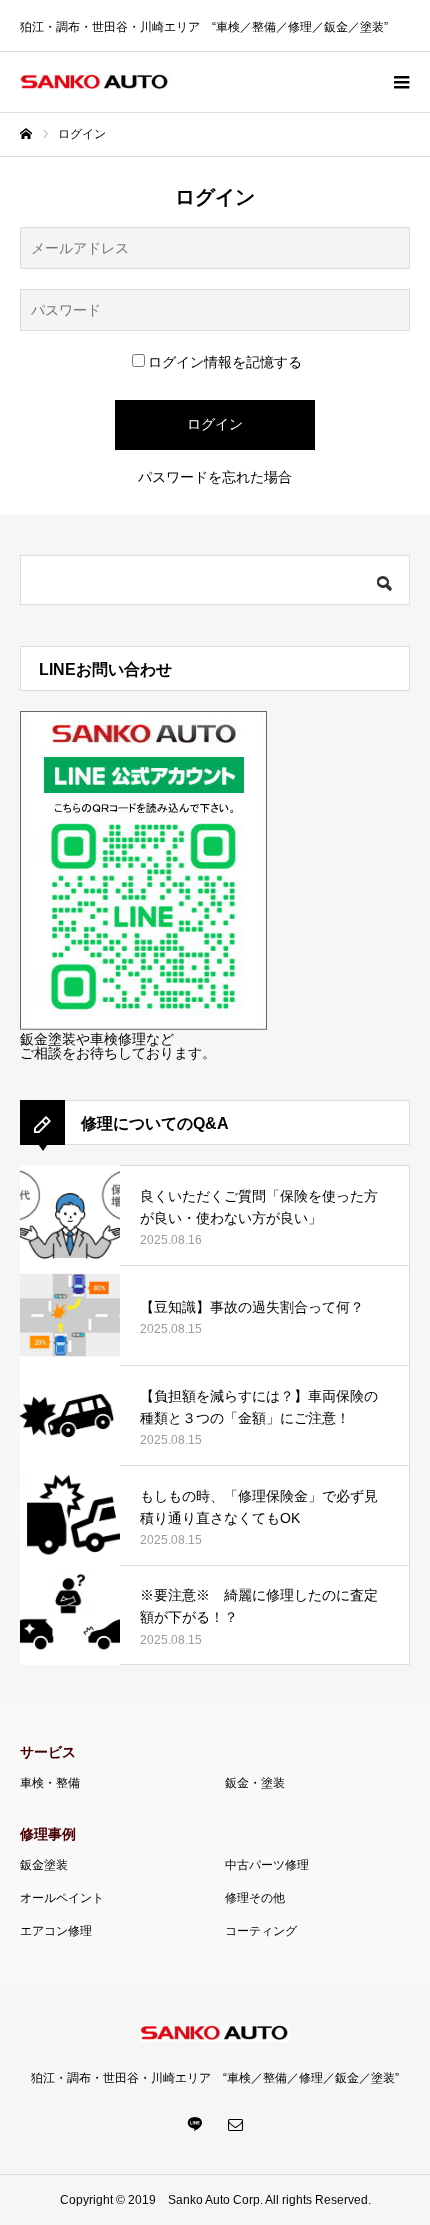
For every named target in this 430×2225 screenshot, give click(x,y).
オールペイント (62, 1898)
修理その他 (255, 1898)
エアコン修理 (56, 1931)
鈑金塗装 (44, 1865)
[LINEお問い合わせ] (143, 1025)
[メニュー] (400, 82)
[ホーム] (26, 134)
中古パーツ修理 (267, 1865)
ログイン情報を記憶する (225, 362)
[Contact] (235, 2124)
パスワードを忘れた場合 (215, 477)
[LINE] (195, 2124)
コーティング (261, 1931)
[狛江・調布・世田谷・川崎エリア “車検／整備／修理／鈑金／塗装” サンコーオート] (95, 82)
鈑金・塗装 (255, 1783)
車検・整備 (50, 1783)
